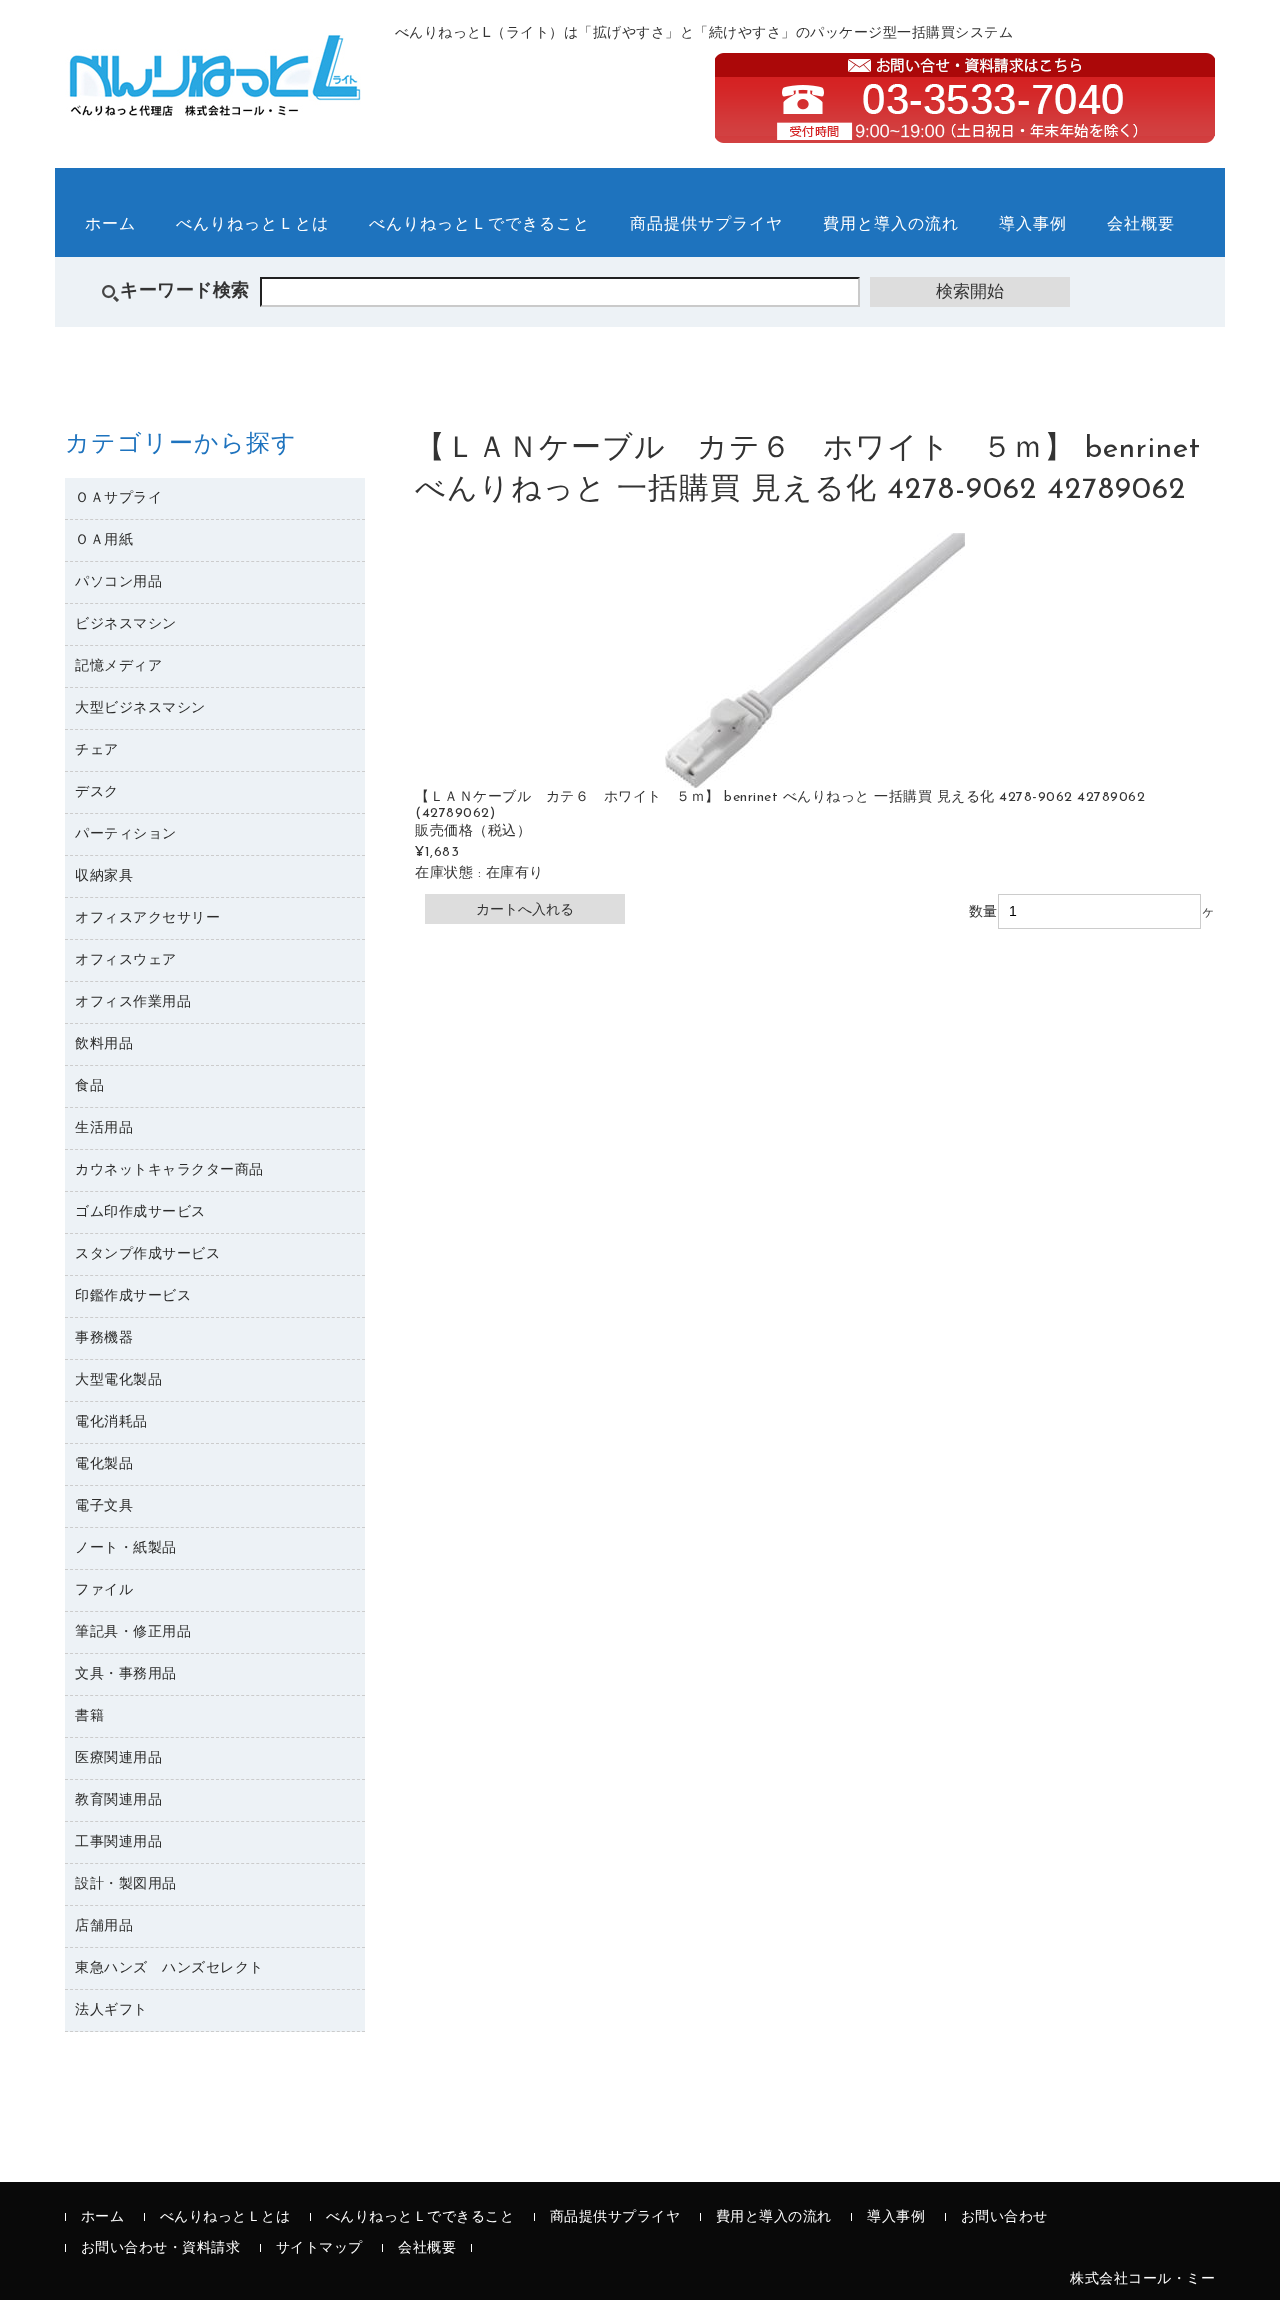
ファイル (104, 1590)
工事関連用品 (118, 1842)
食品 (89, 1086)
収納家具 (104, 876)
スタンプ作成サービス (147, 1254)
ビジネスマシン (126, 624)
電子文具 (104, 1506)
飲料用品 (104, 1044)
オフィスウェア (126, 960)
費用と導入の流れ (891, 225)
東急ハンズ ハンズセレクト (169, 1968)
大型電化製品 (118, 1380)
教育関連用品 (118, 1800)
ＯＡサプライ (118, 498)
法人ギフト (111, 2010)
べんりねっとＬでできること (479, 225)
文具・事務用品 (126, 1674)
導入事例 (1033, 225)
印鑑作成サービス (133, 1296)
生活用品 (104, 1128)
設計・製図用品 (126, 1884)
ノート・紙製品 (126, 1548)
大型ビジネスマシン (140, 708)
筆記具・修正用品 (133, 1632)
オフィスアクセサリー (147, 918)
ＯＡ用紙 (104, 540)
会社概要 (1141, 225)
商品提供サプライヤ (706, 225)
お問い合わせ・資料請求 (161, 2248)
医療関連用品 (118, 1758)
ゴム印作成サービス (140, 1212)
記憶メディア (118, 666)
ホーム (110, 225)
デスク (97, 792)
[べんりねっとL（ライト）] (215, 105)
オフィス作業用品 (133, 1002)
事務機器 (104, 1338)
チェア (97, 750)
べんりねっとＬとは (252, 225)
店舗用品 (104, 1926)
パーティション (126, 834)
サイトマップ (319, 2248)
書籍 (89, 1716)
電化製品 (104, 1464)
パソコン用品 (118, 582)
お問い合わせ (1004, 2217)
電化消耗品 (111, 1422)
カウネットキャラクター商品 (169, 1170)
